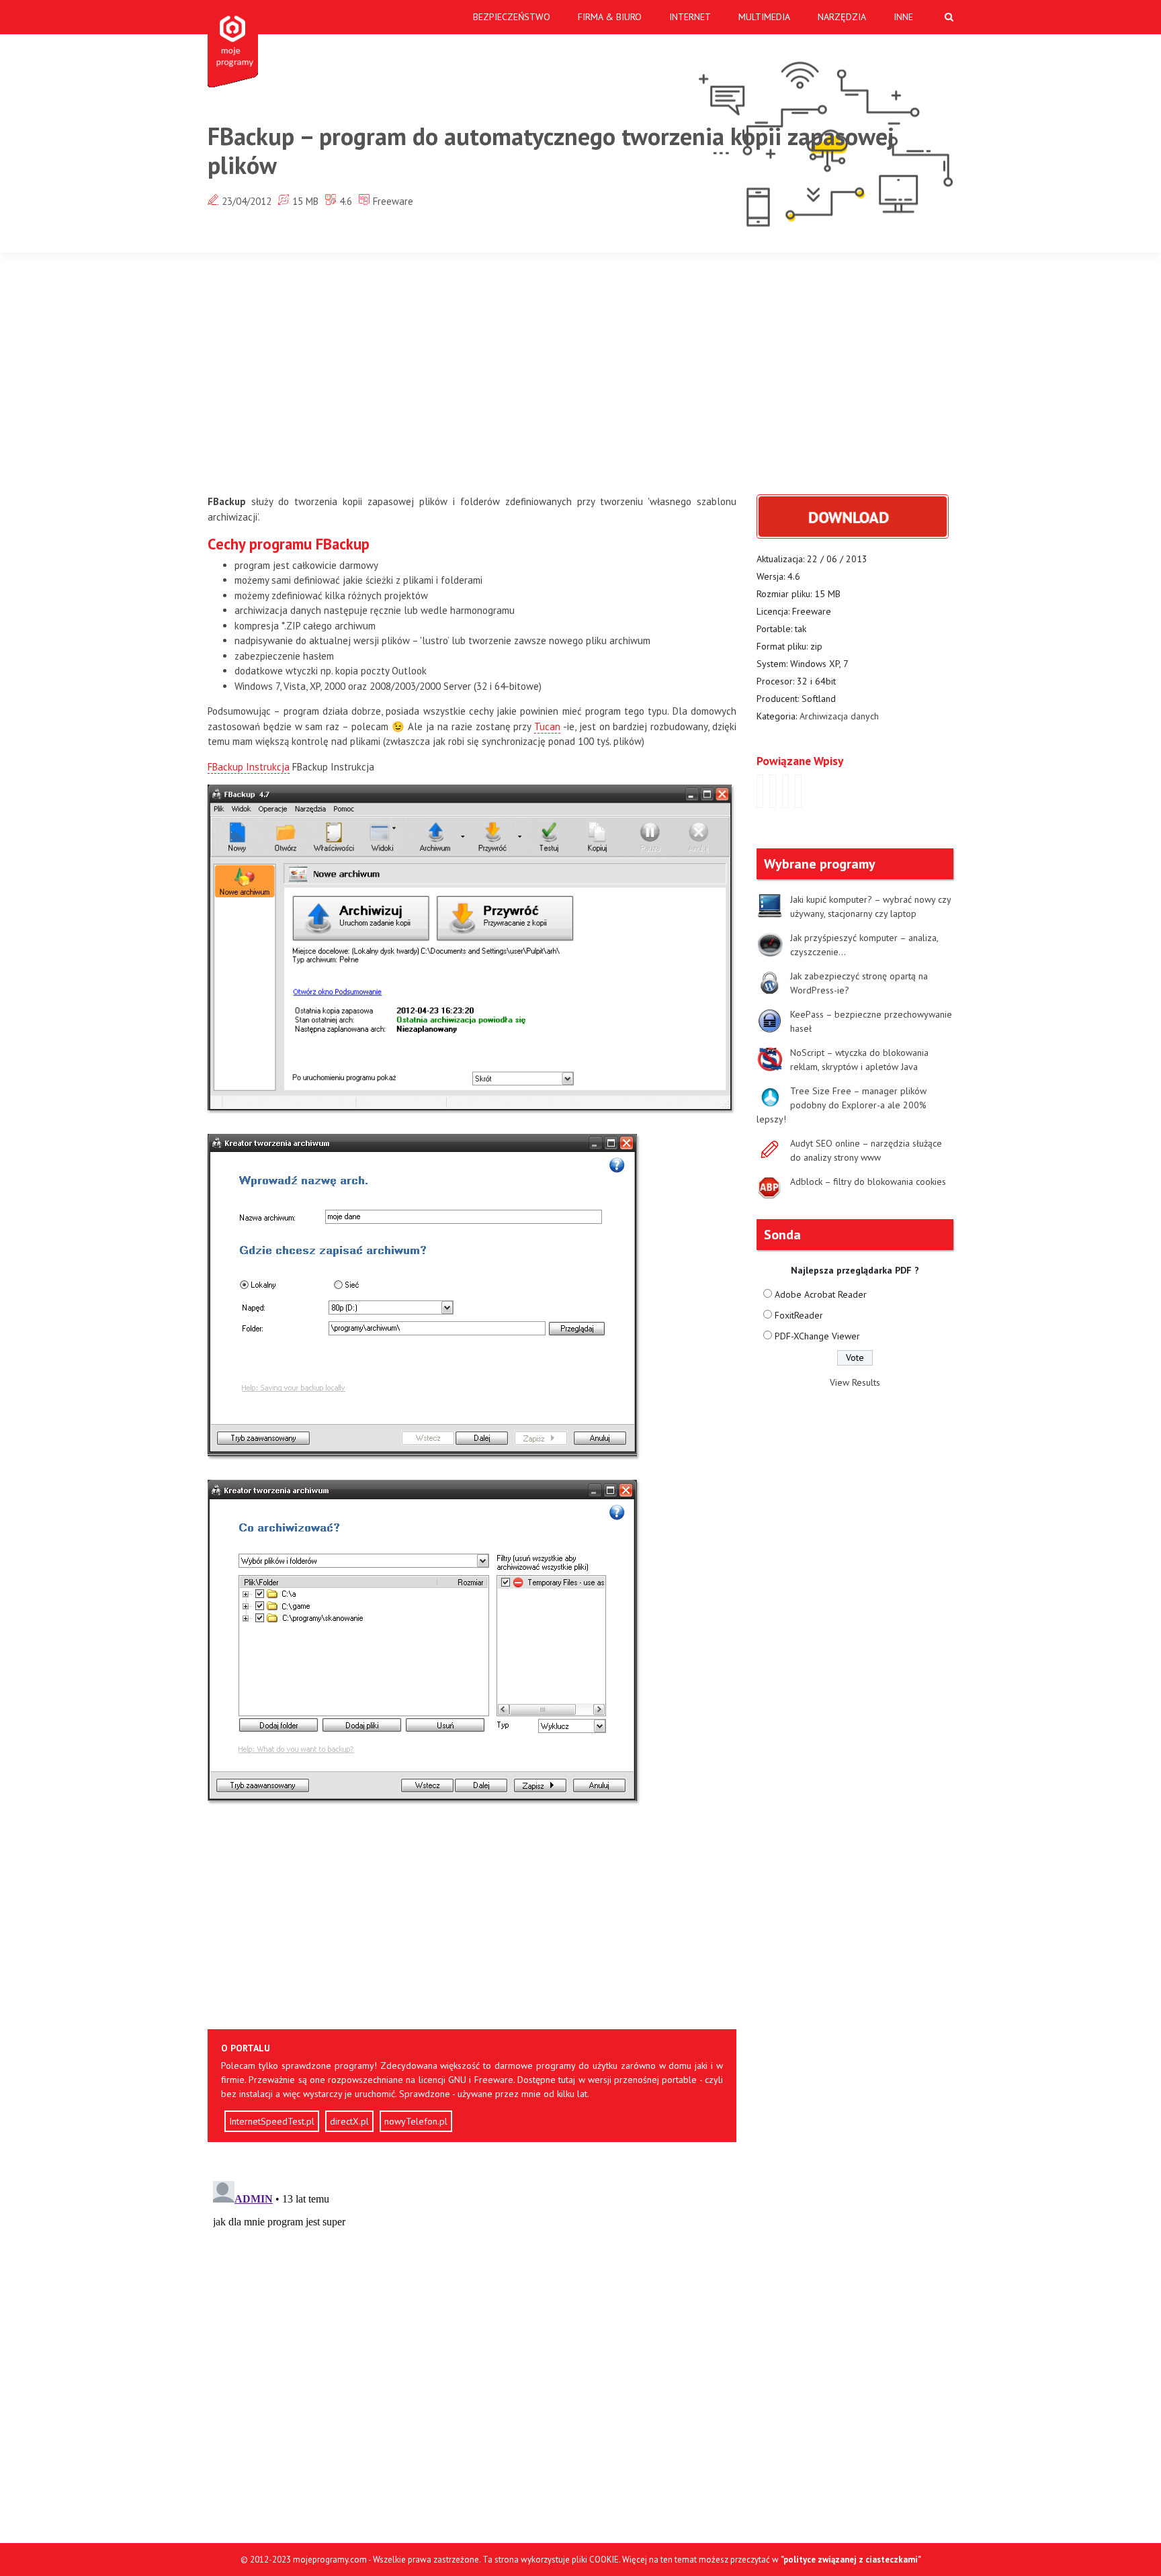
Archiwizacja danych (839, 716)
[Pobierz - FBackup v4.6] (853, 516)
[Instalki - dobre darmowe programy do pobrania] (235, 44)
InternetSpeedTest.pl (272, 2121)
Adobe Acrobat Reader (821, 1294)
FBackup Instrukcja (249, 767)
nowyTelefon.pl (416, 2121)
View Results (855, 1382)
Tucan (547, 726)
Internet (690, 17)
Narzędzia (842, 17)
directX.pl (349, 2121)
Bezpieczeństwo (512, 17)
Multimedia (764, 17)
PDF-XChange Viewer (817, 1336)
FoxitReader (799, 1315)
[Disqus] (472, 2344)
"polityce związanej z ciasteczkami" (851, 2560)
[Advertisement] (580, 373)
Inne (903, 17)
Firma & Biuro (610, 17)
